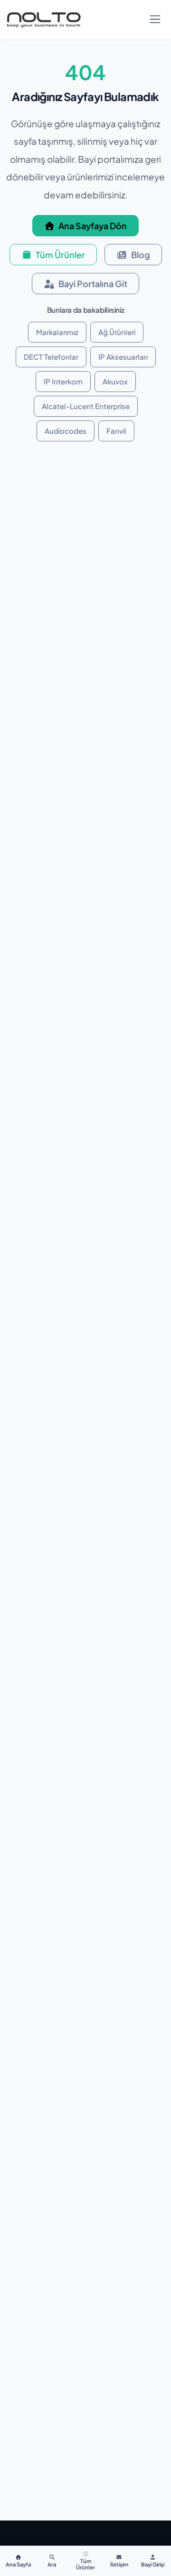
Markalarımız (57, 332)
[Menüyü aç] (155, 19)
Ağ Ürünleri (117, 332)
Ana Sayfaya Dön (93, 226)
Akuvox (115, 381)
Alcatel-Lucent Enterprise (86, 406)
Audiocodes (66, 431)
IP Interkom (63, 381)
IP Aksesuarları (123, 357)
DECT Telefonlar (51, 357)
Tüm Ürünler (60, 255)
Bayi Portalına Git (93, 284)
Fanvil (116, 431)
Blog (141, 255)
